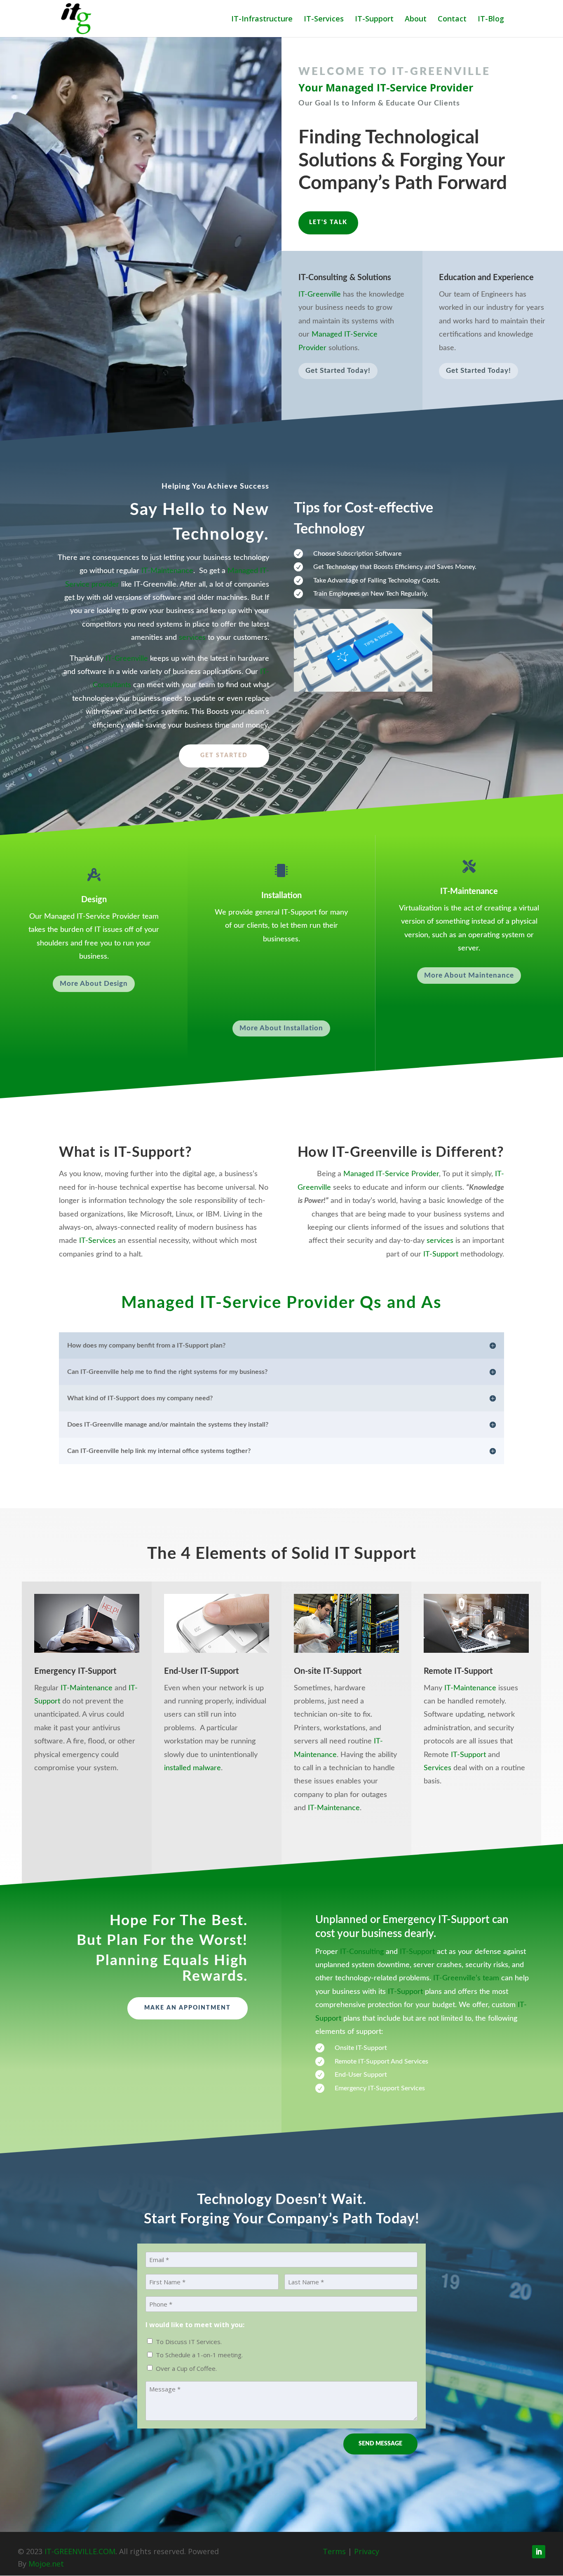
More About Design (94, 984)
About (416, 20)
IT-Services (324, 20)
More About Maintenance (469, 975)
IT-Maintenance (167, 571)
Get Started (224, 756)
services (192, 638)
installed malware (192, 1768)
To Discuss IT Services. (189, 2342)
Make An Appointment (188, 2008)
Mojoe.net (46, 2564)
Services (437, 1768)
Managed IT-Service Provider (391, 1174)
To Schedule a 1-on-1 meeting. (199, 2355)
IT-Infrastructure (262, 20)
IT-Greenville (320, 295)
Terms (334, 2551)
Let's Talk (328, 222)
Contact (452, 20)
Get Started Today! (338, 371)
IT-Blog (491, 20)
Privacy (367, 2551)
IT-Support (374, 20)
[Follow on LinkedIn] (539, 2552)
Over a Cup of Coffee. (186, 2368)
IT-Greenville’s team (466, 1978)
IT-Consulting (362, 1952)
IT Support (375, 1554)
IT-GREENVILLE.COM (80, 2551)
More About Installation (281, 1028)
